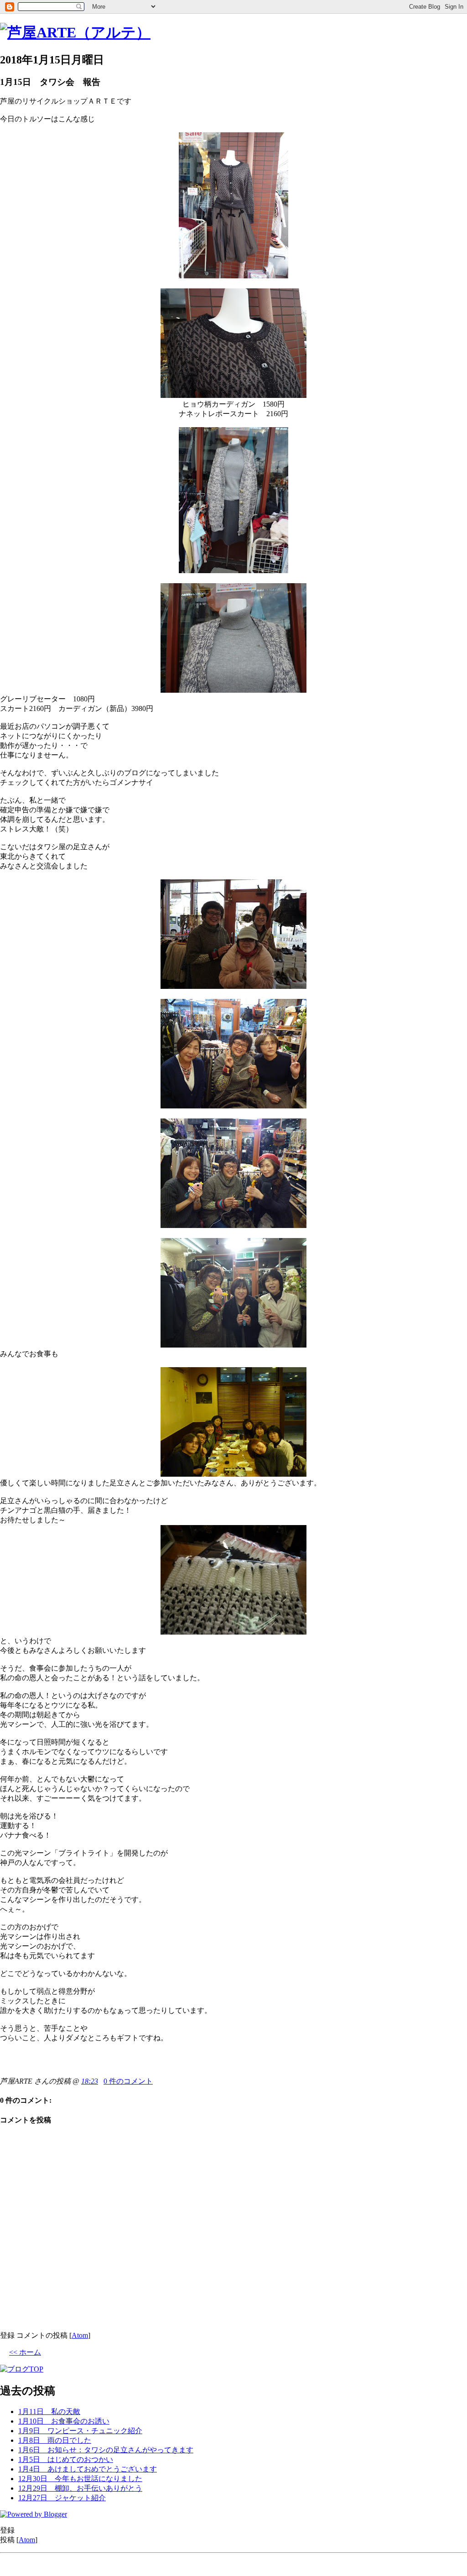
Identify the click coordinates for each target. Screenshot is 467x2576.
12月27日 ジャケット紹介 (62, 2498)
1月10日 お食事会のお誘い (64, 2421)
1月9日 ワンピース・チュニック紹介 (80, 2431)
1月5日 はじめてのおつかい (66, 2459)
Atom (80, 2335)
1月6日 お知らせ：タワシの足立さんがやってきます (106, 2450)
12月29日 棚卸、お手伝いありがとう (80, 2488)
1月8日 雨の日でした (55, 2440)
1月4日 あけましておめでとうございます (88, 2469)
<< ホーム (25, 2352)
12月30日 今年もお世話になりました (80, 2479)
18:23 (90, 2081)
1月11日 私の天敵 (49, 2411)
